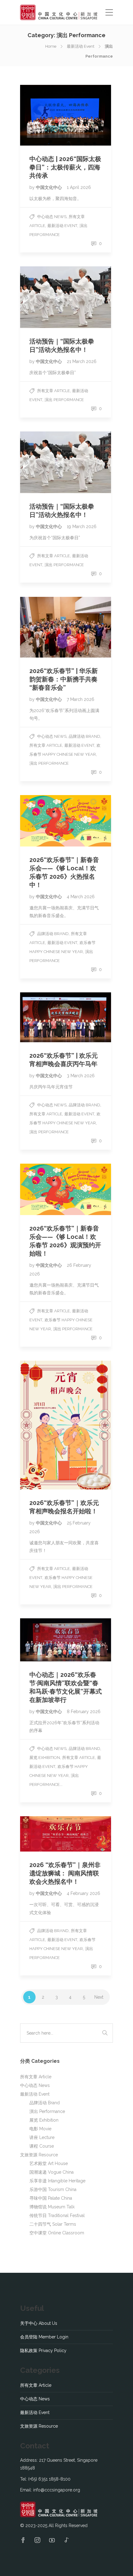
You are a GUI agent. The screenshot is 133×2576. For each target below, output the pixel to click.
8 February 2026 (84, 1712)
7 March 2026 (81, 699)
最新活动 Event (81, 46)
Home (51, 46)
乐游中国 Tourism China (53, 2189)
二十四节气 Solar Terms (53, 2224)
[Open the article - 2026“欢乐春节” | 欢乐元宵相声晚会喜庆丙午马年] (66, 1017)
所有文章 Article (54, 391)
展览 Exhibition (45, 1758)
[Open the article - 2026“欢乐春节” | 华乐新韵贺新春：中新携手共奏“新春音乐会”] (66, 627)
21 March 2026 (82, 361)
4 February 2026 (84, 1893)
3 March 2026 (81, 1076)
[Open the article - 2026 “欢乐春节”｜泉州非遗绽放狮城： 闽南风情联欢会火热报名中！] (66, 1834)
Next (99, 1997)
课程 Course (42, 2146)
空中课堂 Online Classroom (57, 2233)
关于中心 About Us (39, 2323)
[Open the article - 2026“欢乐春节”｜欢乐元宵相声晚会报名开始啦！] (66, 1425)
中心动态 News (52, 217)
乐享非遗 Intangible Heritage (57, 2181)
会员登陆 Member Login (44, 2337)
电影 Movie (40, 2129)
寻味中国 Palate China (51, 2198)
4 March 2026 (81, 897)
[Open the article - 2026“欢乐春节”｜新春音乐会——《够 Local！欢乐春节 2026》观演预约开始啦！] (66, 1189)
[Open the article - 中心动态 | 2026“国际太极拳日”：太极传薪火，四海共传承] (66, 115)
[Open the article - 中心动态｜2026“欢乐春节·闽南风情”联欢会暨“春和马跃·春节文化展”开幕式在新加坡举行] (66, 1640)
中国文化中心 (49, 187)
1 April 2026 (79, 187)
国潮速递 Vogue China (51, 2172)
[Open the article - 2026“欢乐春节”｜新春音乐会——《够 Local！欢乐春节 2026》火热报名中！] (66, 821)
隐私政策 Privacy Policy (43, 2351)
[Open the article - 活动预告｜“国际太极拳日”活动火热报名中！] (66, 297)
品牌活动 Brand (84, 736)
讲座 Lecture (42, 2137)
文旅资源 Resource (39, 2155)
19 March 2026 (82, 527)
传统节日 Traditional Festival (57, 2215)
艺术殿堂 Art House (49, 2163)
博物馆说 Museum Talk (52, 2207)
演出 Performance (64, 400)
